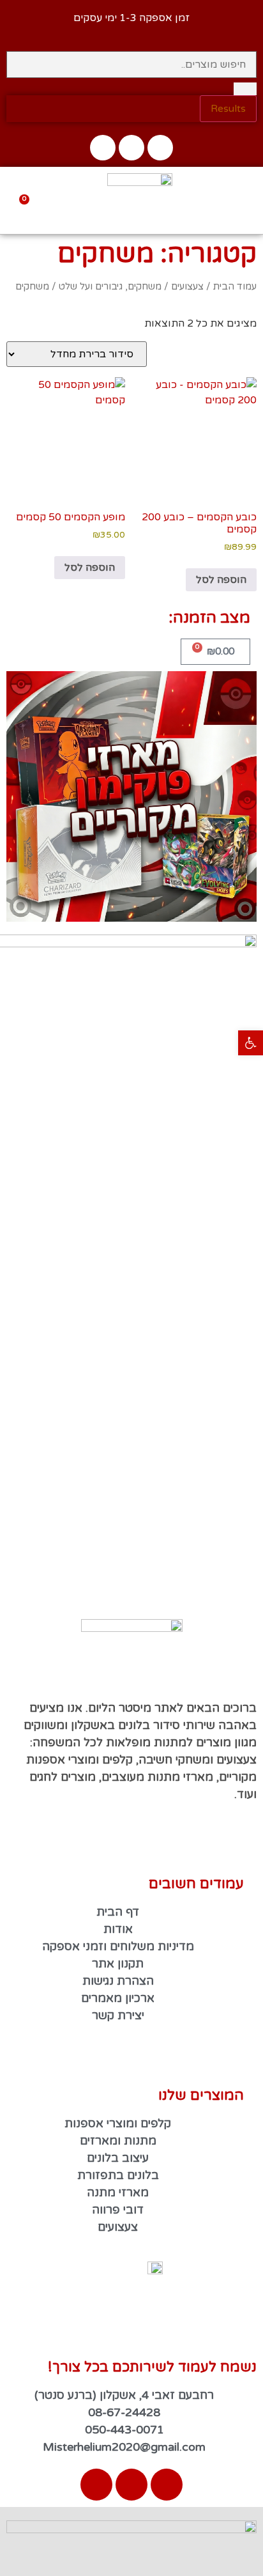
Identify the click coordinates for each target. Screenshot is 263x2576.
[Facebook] (160, 148)
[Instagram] (131, 148)
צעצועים (187, 286)
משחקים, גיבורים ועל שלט (110, 286)
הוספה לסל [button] (221, 580)
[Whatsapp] (103, 148)
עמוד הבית (235, 286)
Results (228, 109)
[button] (244, 23)
